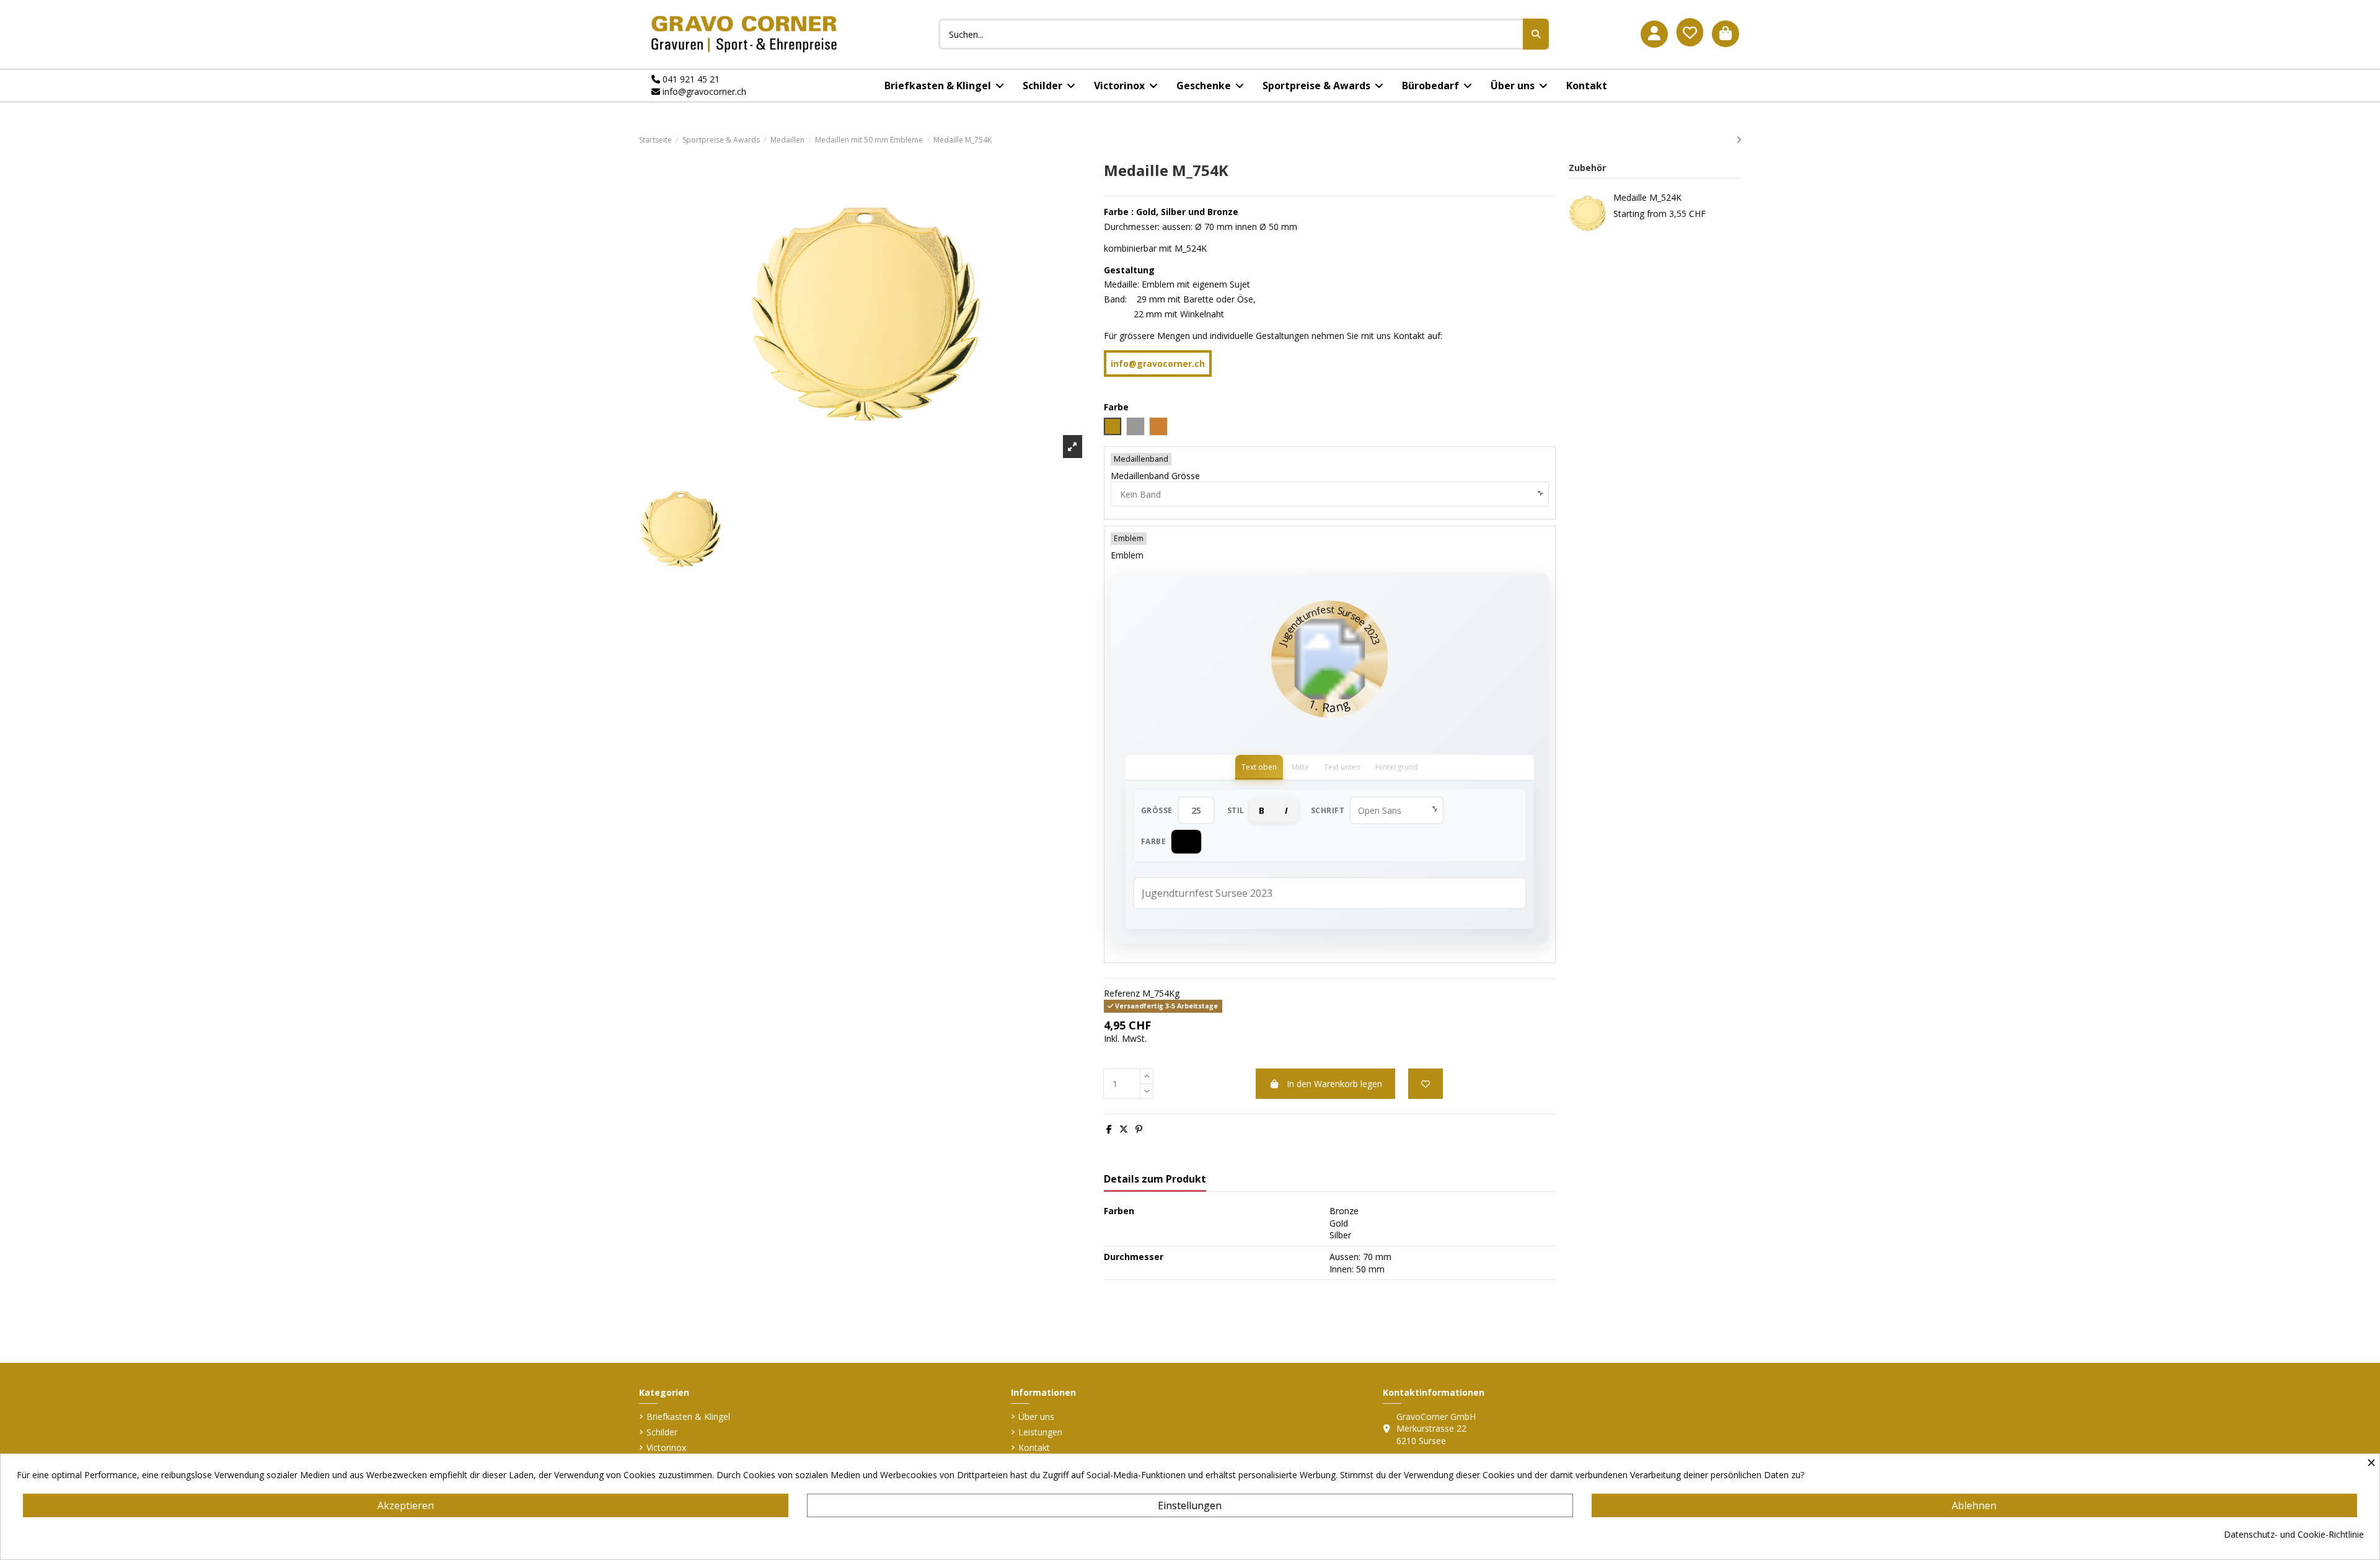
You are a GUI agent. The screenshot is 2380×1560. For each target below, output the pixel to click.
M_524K (1191, 248)
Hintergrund (1397, 767)
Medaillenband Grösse (1155, 476)
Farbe (1154, 841)
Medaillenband (1141, 459)
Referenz (1122, 993)
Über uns (1036, 1417)
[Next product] (1739, 140)
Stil (1236, 810)
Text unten (1342, 767)
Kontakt (1034, 1448)
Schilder (662, 1432)
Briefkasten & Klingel (688, 1417)
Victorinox (666, 1448)
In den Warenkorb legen (1334, 1084)
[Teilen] (1109, 1129)
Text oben (1259, 767)
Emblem (1129, 538)
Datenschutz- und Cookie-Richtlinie (2294, 1534)
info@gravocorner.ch (703, 91)
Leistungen (1040, 1432)
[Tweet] (1124, 1129)
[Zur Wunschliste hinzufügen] (1426, 1084)
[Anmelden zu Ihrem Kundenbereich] (1654, 34)
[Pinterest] (1139, 1129)
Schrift (1328, 810)
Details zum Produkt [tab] (1155, 1179)
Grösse (1157, 810)
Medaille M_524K (1647, 197)
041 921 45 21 (690, 79)
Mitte (1300, 767)
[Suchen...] (1536, 34)
